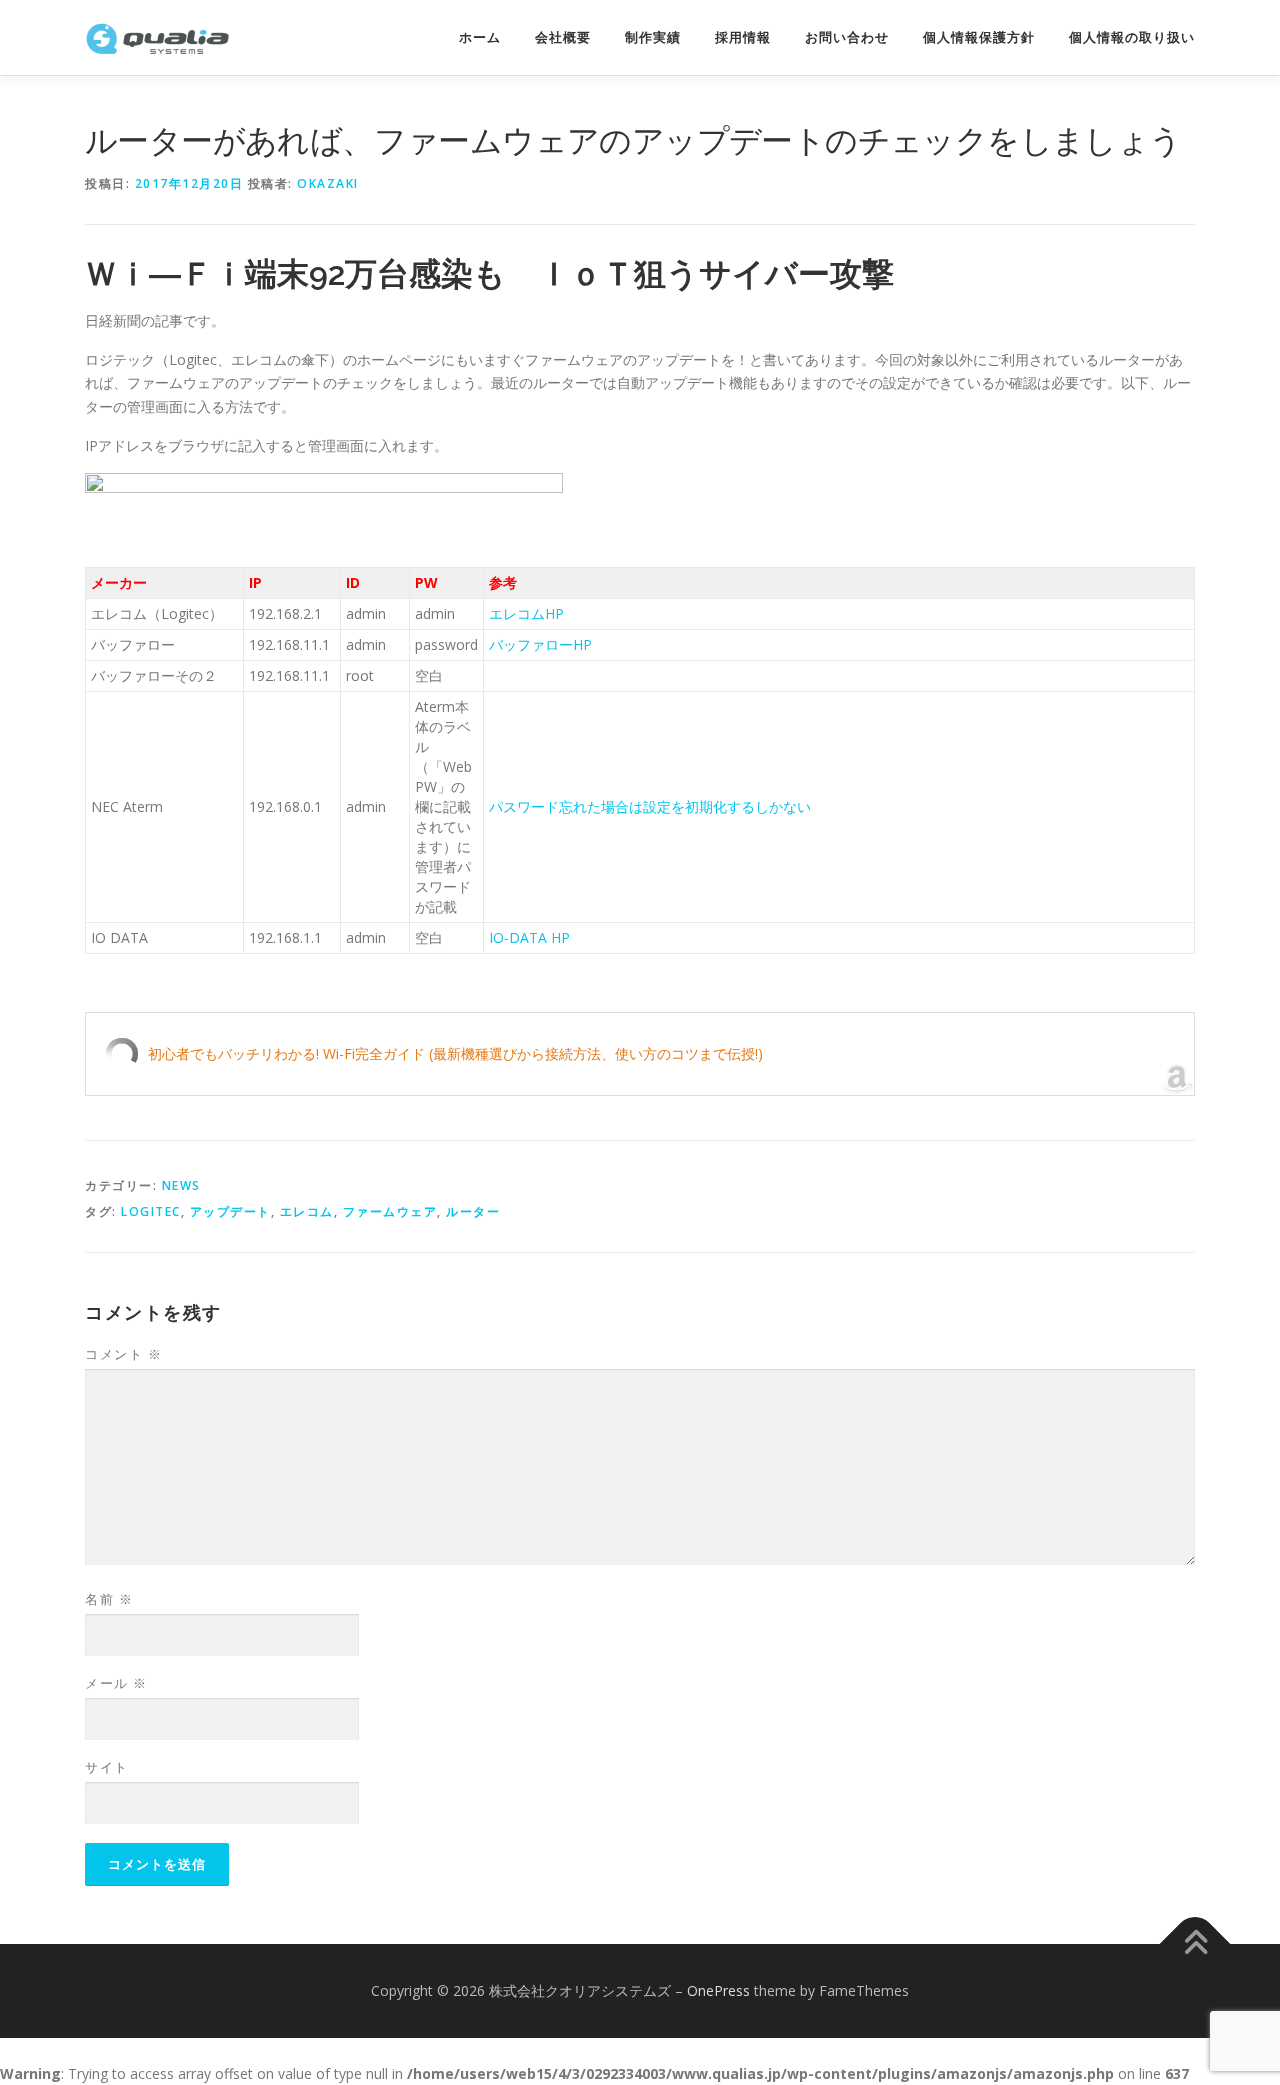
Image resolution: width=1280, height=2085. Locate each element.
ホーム (480, 37)
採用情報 (743, 37)
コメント (123, 1354)
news (181, 1185)
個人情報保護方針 (979, 37)
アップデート (230, 1211)
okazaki (328, 183)
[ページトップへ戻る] (1195, 1944)
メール (116, 1683)
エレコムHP (526, 613)
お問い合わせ (847, 37)
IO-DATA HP (529, 937)
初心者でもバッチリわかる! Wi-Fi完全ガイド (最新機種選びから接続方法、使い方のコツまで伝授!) (455, 1053)
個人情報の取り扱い (1132, 37)
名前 (109, 1599)
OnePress (718, 1990)
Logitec (151, 1211)
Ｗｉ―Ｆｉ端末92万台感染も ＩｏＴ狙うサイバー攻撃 (489, 273)
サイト (107, 1767)
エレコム (307, 1211)
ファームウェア (390, 1211)
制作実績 (653, 37)
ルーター (473, 1211)
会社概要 (563, 37)
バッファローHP (540, 644)
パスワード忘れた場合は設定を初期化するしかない (650, 806)
